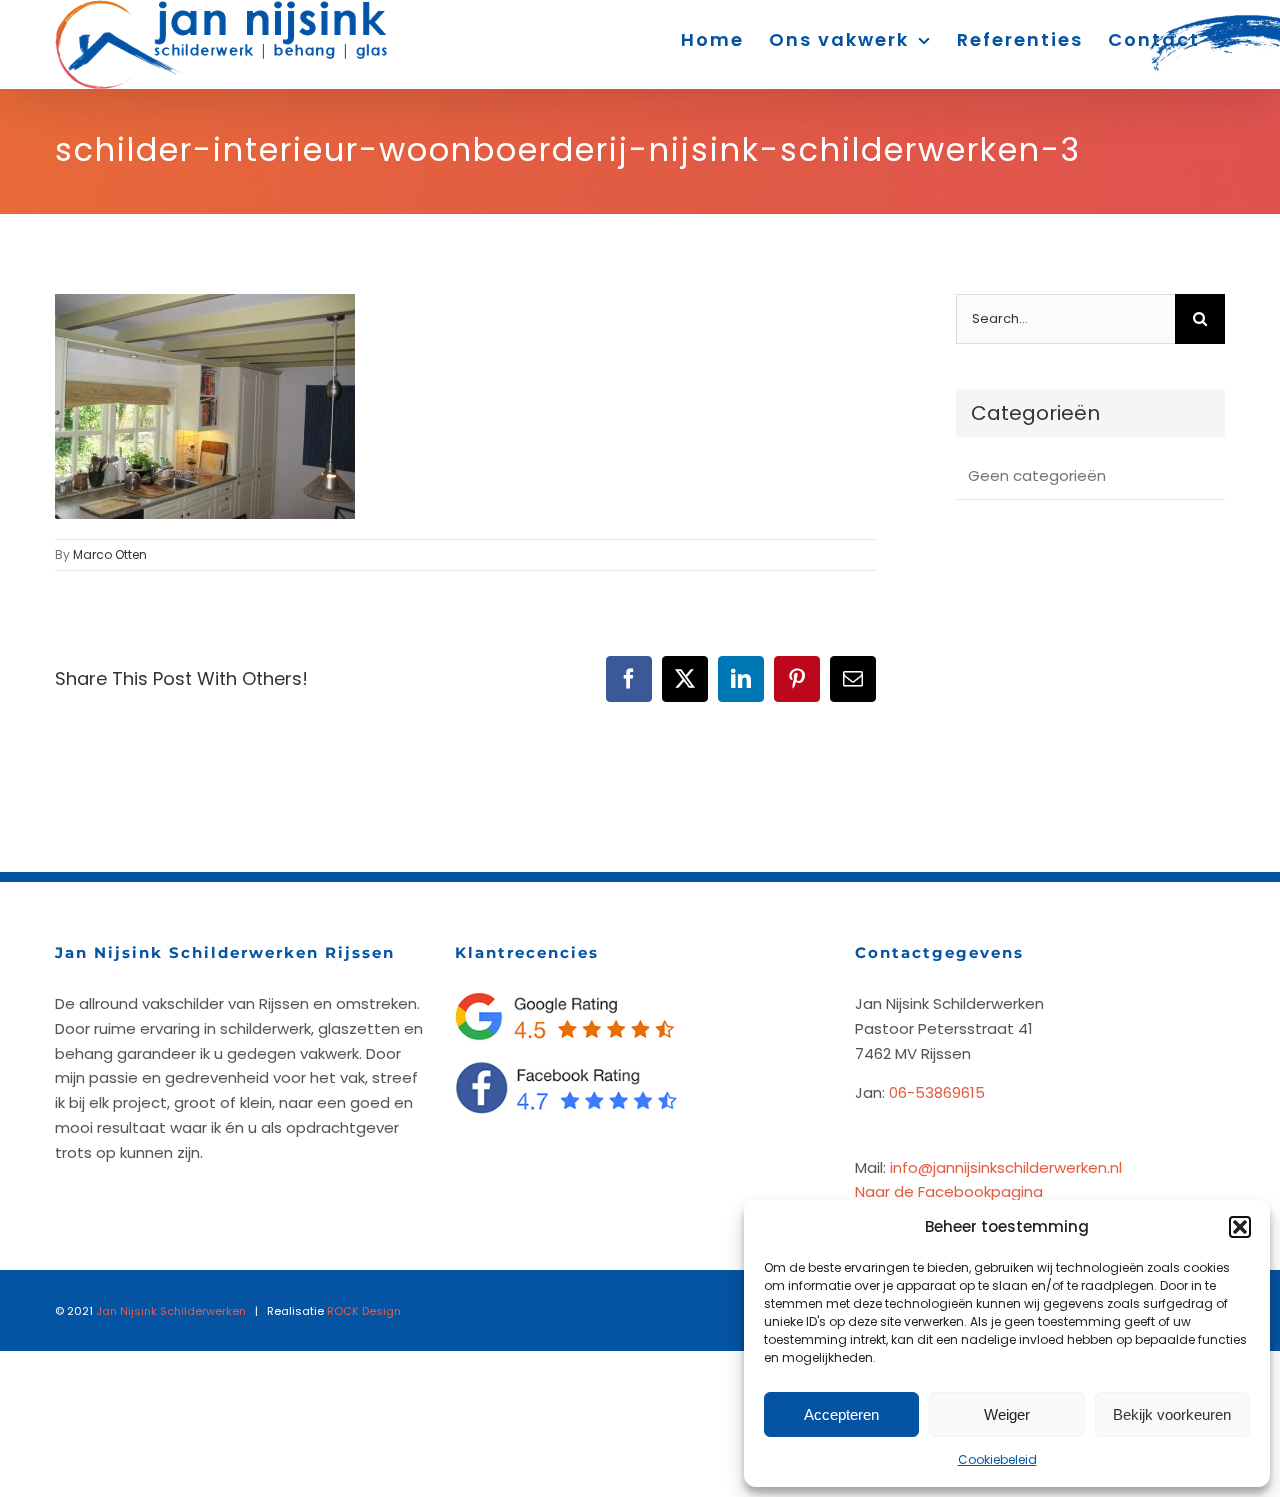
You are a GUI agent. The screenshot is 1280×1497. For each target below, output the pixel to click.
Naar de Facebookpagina (949, 1191)
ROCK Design (364, 1311)
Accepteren (841, 1414)
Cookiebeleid (997, 1459)
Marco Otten (110, 554)
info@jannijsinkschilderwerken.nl (1006, 1167)
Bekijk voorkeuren (1172, 1414)
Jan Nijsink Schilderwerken (171, 1311)
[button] (1240, 1227)
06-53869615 (937, 1092)
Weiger (1007, 1414)
